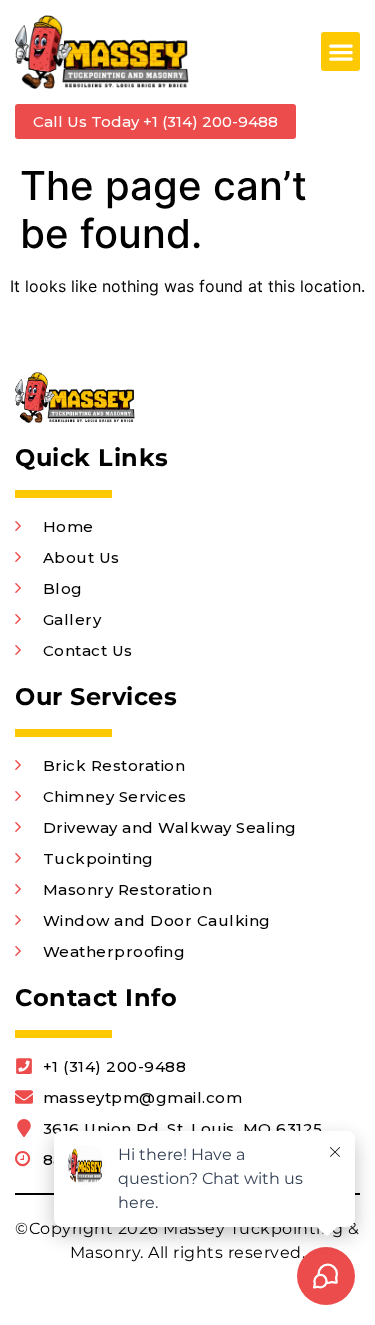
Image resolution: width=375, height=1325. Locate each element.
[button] (340, 51)
